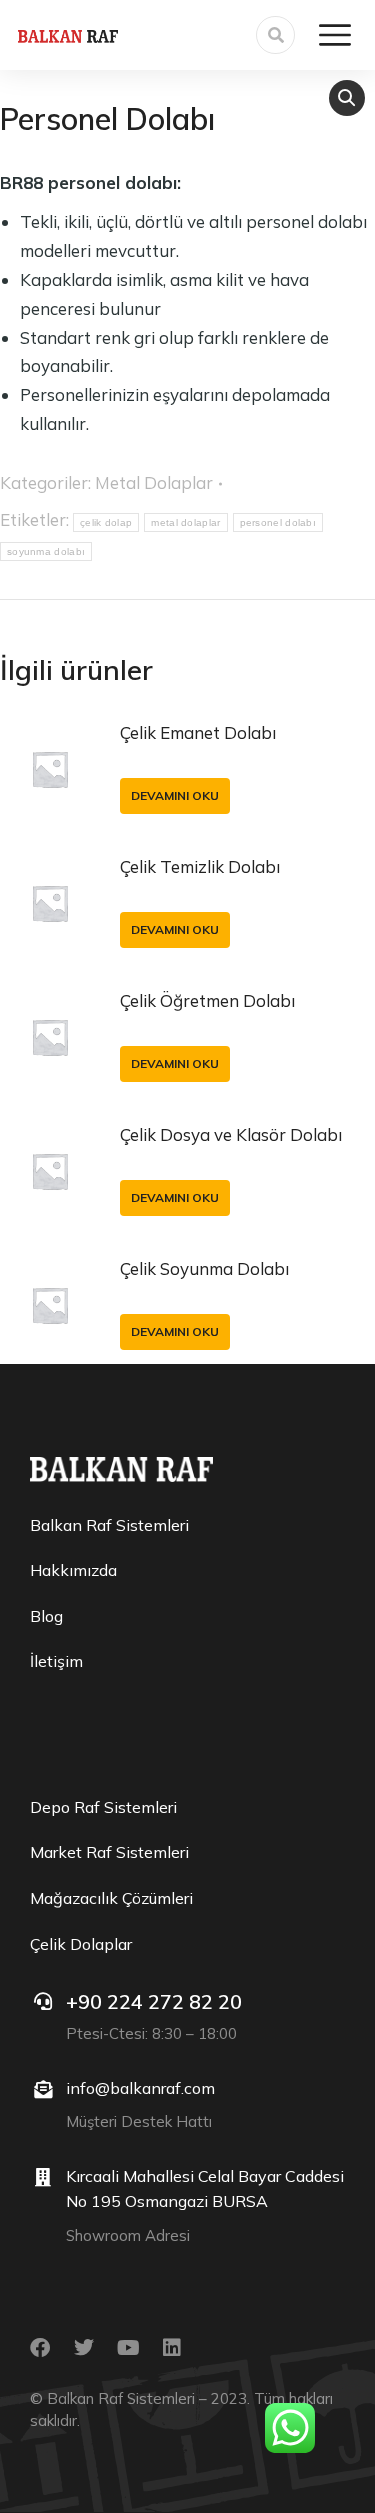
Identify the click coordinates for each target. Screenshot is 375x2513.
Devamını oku (175, 795)
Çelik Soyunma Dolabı (204, 1268)
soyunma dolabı (46, 551)
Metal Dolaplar (154, 482)
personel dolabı (278, 522)
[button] (347, 98)
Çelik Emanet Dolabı (198, 732)
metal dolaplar (185, 522)
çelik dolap (106, 522)
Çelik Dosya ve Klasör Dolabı (231, 1134)
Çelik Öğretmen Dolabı (207, 1000)
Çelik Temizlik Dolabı (200, 866)
